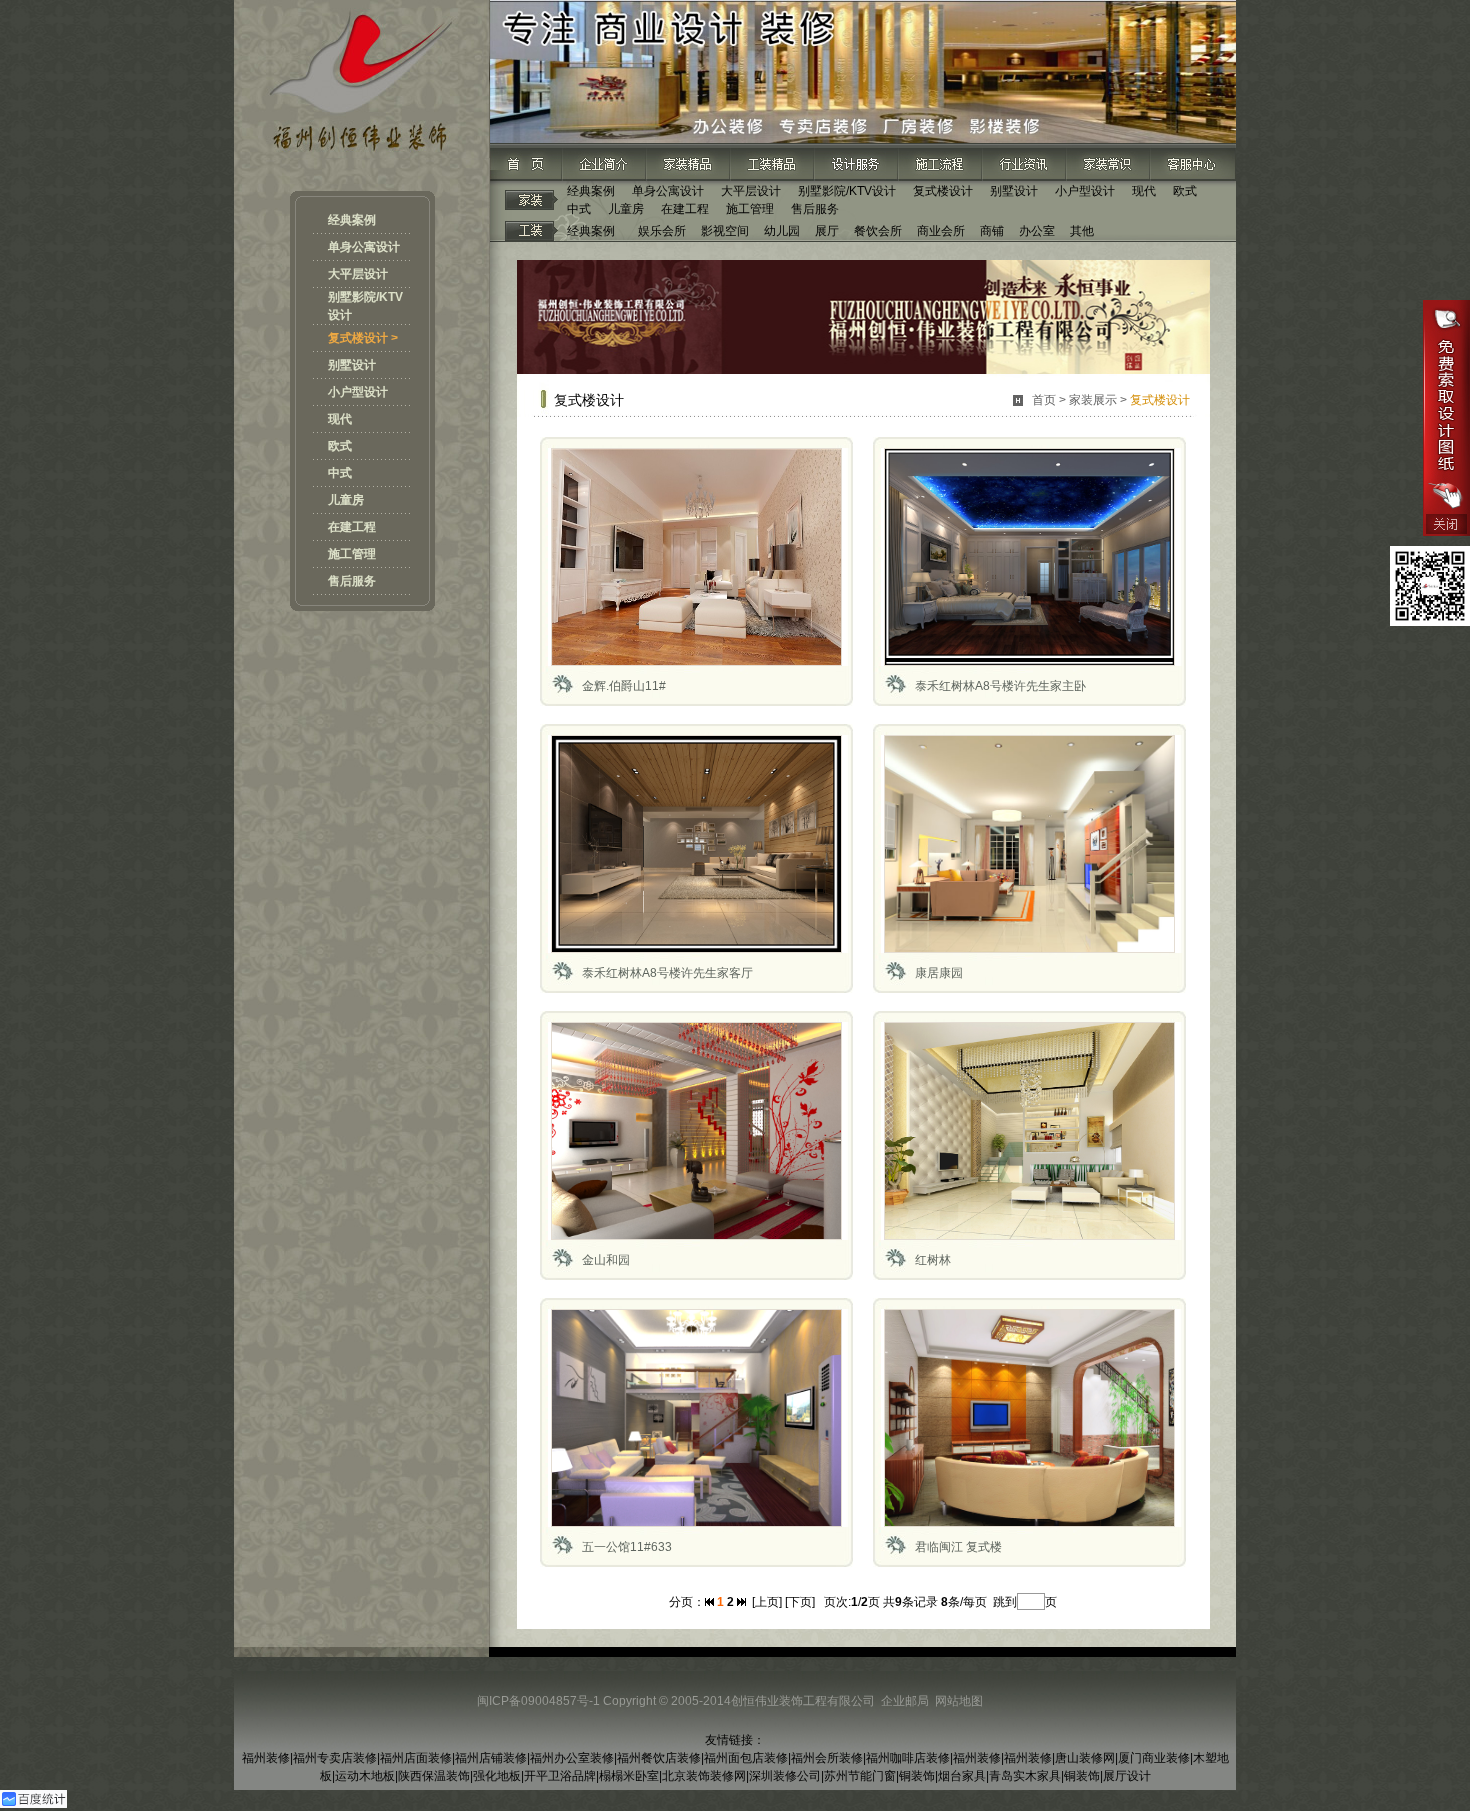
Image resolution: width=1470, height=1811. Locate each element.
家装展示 (1093, 400)
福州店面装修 (416, 1758)
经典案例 (352, 220)
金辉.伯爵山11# (624, 686)
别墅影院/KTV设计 (847, 191)
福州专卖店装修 (335, 1758)
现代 (340, 419)
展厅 (827, 231)
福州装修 (266, 1758)
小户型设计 (358, 392)
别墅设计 (352, 365)
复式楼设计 (943, 191)
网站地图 (959, 1701)
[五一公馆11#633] (696, 1523)
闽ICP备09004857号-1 (538, 1701)
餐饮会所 (878, 231)
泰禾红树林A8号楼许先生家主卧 (1000, 686)
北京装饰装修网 (704, 1776)
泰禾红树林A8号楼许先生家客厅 (667, 973)
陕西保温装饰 (434, 1776)
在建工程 (352, 527)
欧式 (340, 446)
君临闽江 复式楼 (958, 1547)
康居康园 (939, 973)
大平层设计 (358, 274)
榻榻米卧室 (629, 1776)
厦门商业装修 (1154, 1758)
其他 (1082, 231)
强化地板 (497, 1776)
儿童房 (346, 500)
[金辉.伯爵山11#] (696, 662)
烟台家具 (962, 1776)
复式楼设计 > (363, 338)
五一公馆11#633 (627, 1547)
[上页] (767, 1602)
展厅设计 (1127, 1776)
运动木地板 (365, 1776)
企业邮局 (905, 1701)
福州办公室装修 (572, 1758)
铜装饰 (917, 1776)
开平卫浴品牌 (560, 1776)
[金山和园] (696, 1236)
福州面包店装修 (746, 1758)
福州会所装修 (827, 1758)
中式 (340, 473)
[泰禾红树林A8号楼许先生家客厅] (696, 949)
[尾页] (741, 1602)
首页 (1044, 400)
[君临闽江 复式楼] (1029, 1523)
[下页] (800, 1602)
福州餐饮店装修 (659, 1758)
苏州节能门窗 (860, 1776)
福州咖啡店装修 (908, 1758)
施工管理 (352, 554)
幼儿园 (782, 231)
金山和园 (606, 1260)
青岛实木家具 (1025, 1776)
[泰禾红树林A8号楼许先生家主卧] (1029, 662)
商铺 (992, 231)
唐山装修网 (1085, 1758)
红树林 (933, 1260)
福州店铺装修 (491, 1758)
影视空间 (725, 231)
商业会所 (941, 231)
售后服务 (352, 581)
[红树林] (1029, 1236)
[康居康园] (1029, 949)
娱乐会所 (662, 231)
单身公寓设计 (364, 247)
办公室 (1037, 231)
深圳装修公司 (785, 1776)
